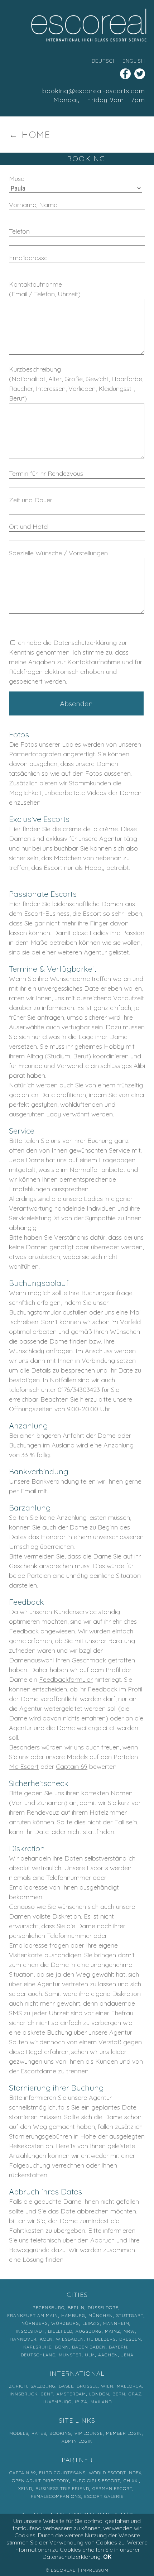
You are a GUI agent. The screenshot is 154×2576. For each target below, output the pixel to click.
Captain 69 (72, 1766)
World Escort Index (115, 2473)
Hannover (23, 2339)
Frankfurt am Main (33, 2315)
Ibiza (81, 2402)
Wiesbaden (70, 2339)
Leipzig (91, 2323)
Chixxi (131, 2481)
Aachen (108, 2355)
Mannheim (116, 2323)
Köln (46, 2339)
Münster (70, 2355)
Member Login (124, 2433)
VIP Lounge (89, 2433)
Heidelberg (102, 2339)
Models (19, 2433)
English (134, 61)
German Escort (112, 2488)
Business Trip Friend (62, 2488)
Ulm (90, 2355)
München (101, 2315)
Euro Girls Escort (96, 2481)
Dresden (130, 2339)
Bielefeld (60, 2331)
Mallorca (129, 2386)
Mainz (113, 2331)
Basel (66, 2386)
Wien (107, 2386)
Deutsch (104, 61)
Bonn (62, 2347)
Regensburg (49, 2307)
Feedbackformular (66, 1679)
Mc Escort (24, 1766)
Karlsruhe (37, 2347)
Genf (47, 2394)
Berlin (76, 2307)
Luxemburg (57, 2402)
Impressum (95, 2570)
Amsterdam (71, 2394)
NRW (129, 2331)
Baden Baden (89, 2347)
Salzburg (43, 2386)
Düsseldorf (103, 2307)
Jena (127, 2355)
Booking (60, 2433)
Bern (119, 2394)
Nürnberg (35, 2323)
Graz (135, 2394)
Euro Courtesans (62, 2473)
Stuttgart (130, 2315)
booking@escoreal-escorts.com (94, 91)
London (99, 2394)
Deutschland (38, 2355)
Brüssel (87, 2386)
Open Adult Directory (40, 2481)
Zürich (18, 2386)
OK (107, 2557)
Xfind (25, 2488)
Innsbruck (24, 2394)
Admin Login (77, 2441)
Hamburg (73, 2315)
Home (36, 135)
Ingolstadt (30, 2331)
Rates (39, 2433)
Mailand (101, 2402)
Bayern (118, 2347)
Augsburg (89, 2331)
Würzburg (65, 2323)
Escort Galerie (104, 2496)
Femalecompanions (56, 2496)
